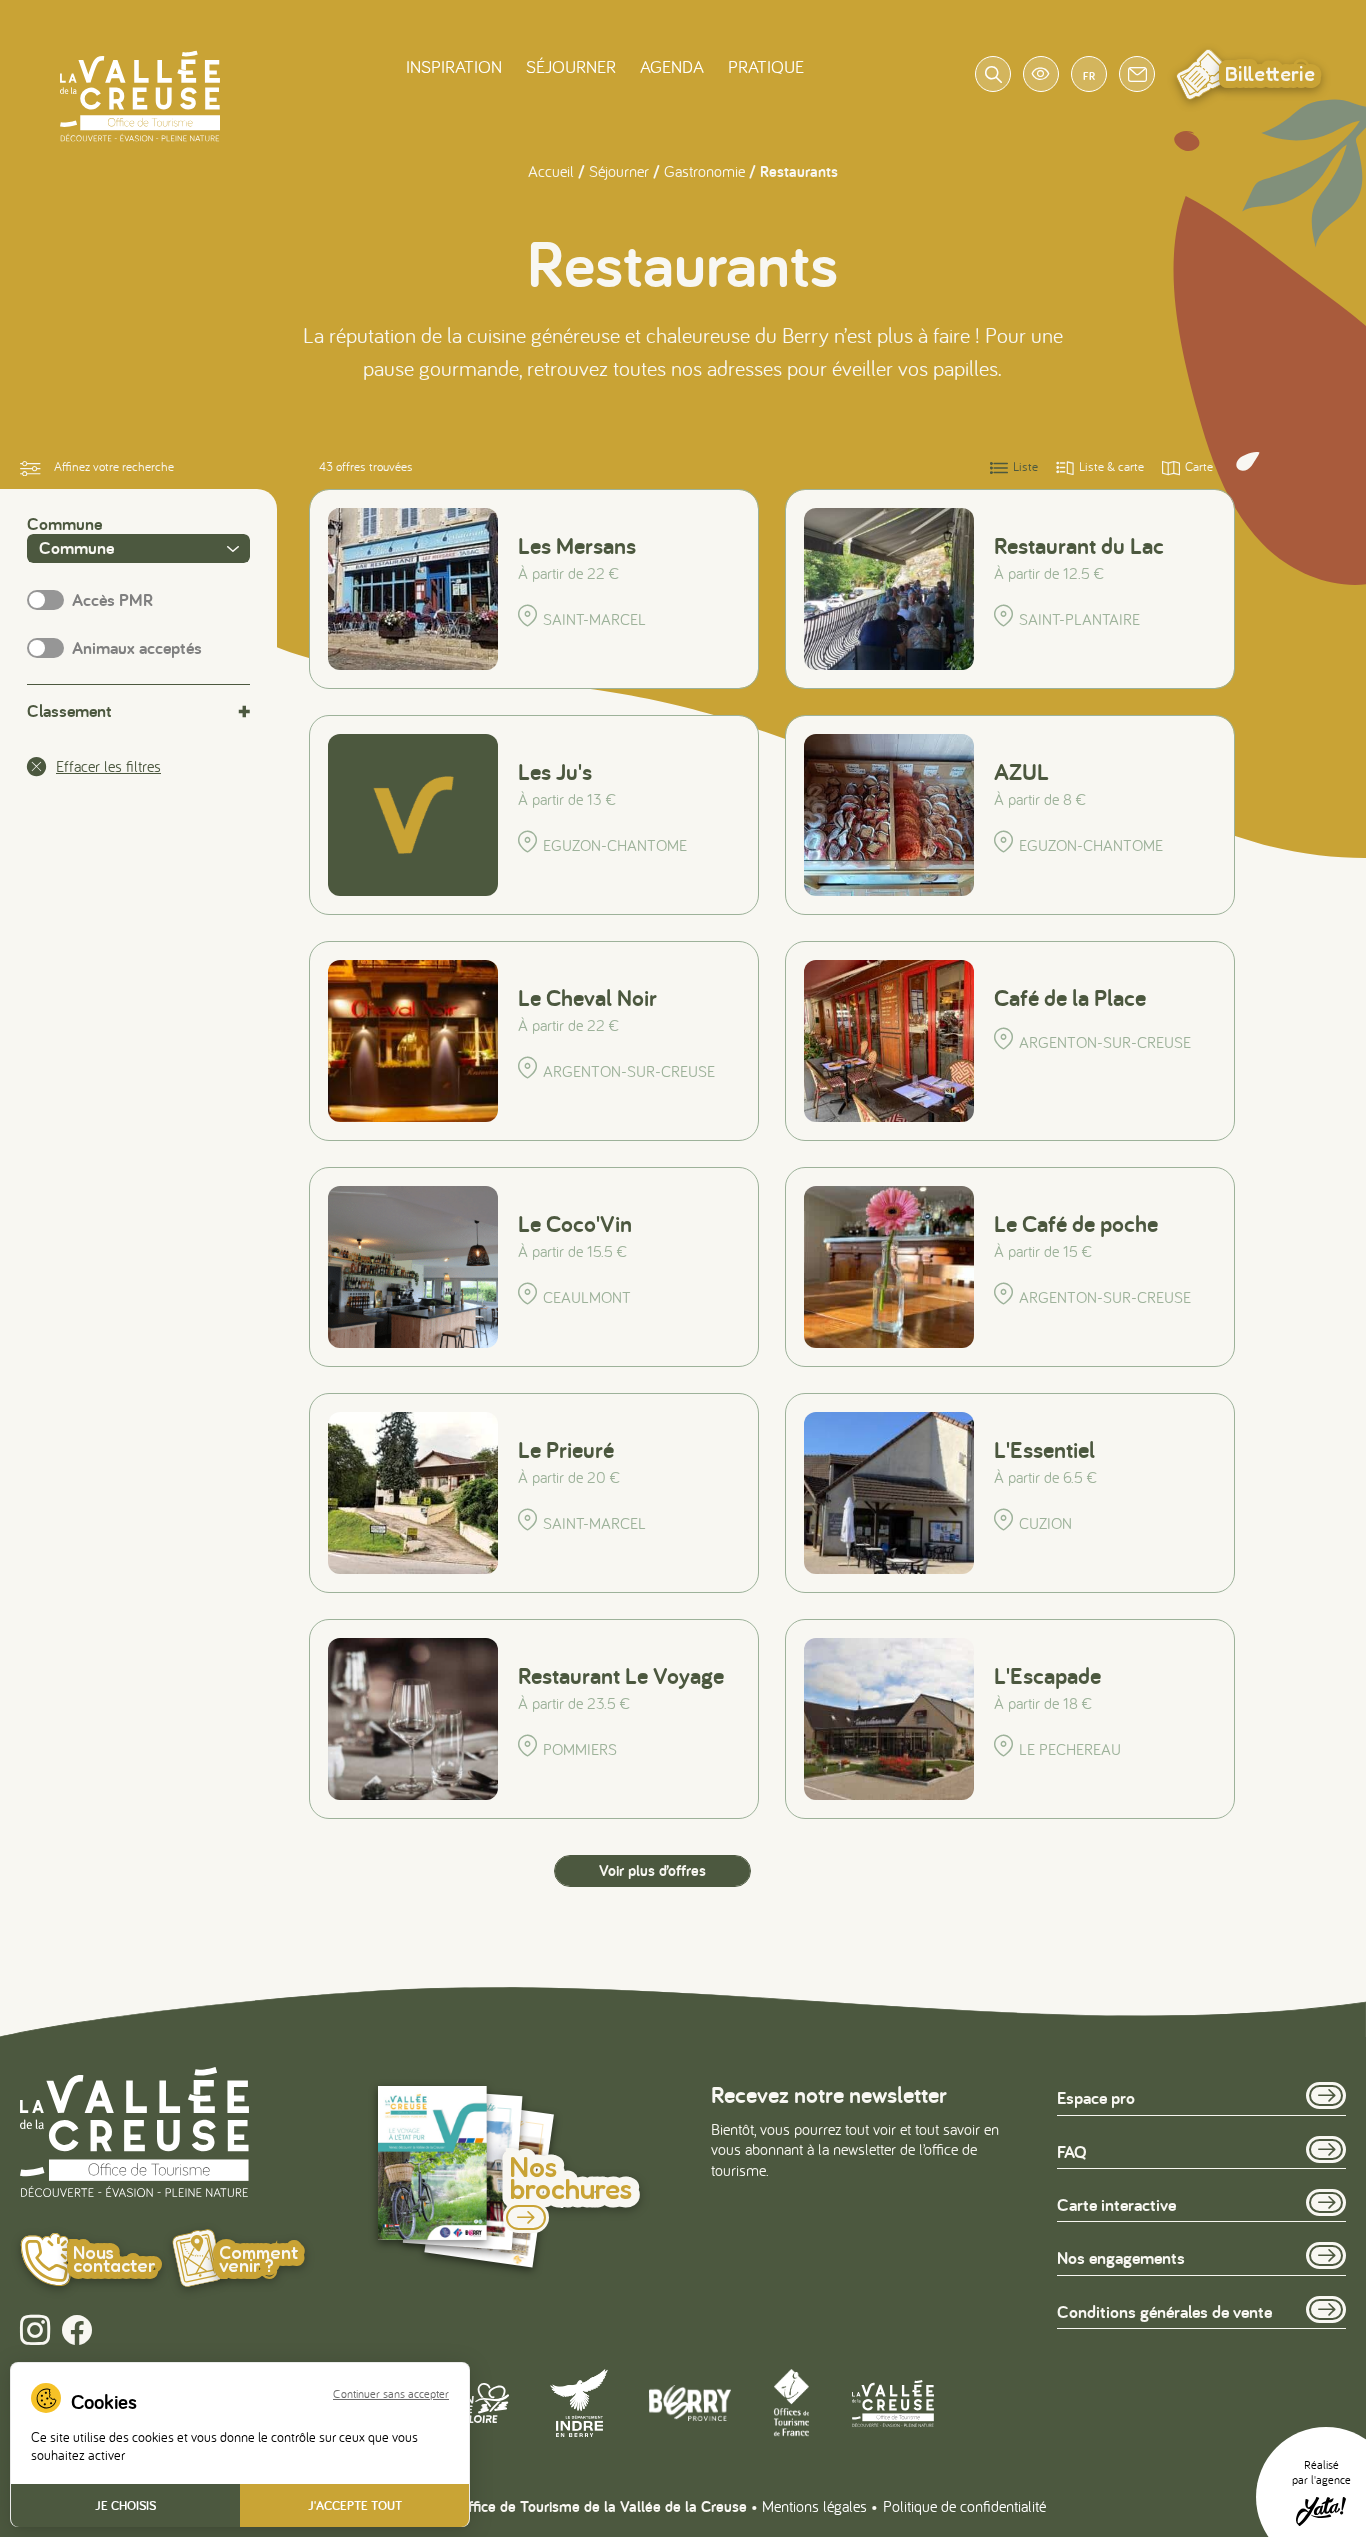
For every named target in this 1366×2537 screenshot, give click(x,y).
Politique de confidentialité (964, 2506)
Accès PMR (112, 600)
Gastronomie (704, 171)
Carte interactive (1116, 2204)
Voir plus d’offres (652, 1870)
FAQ (1072, 2151)
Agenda (672, 66)
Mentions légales (814, 2506)
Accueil (551, 171)
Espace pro (1096, 2097)
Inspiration (454, 66)
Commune (64, 524)
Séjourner (571, 66)
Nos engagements (1121, 2257)
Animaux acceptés (137, 648)
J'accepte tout (355, 2505)
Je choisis (125, 2505)
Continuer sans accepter (391, 2394)
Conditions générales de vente (1164, 2311)
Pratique (766, 66)
